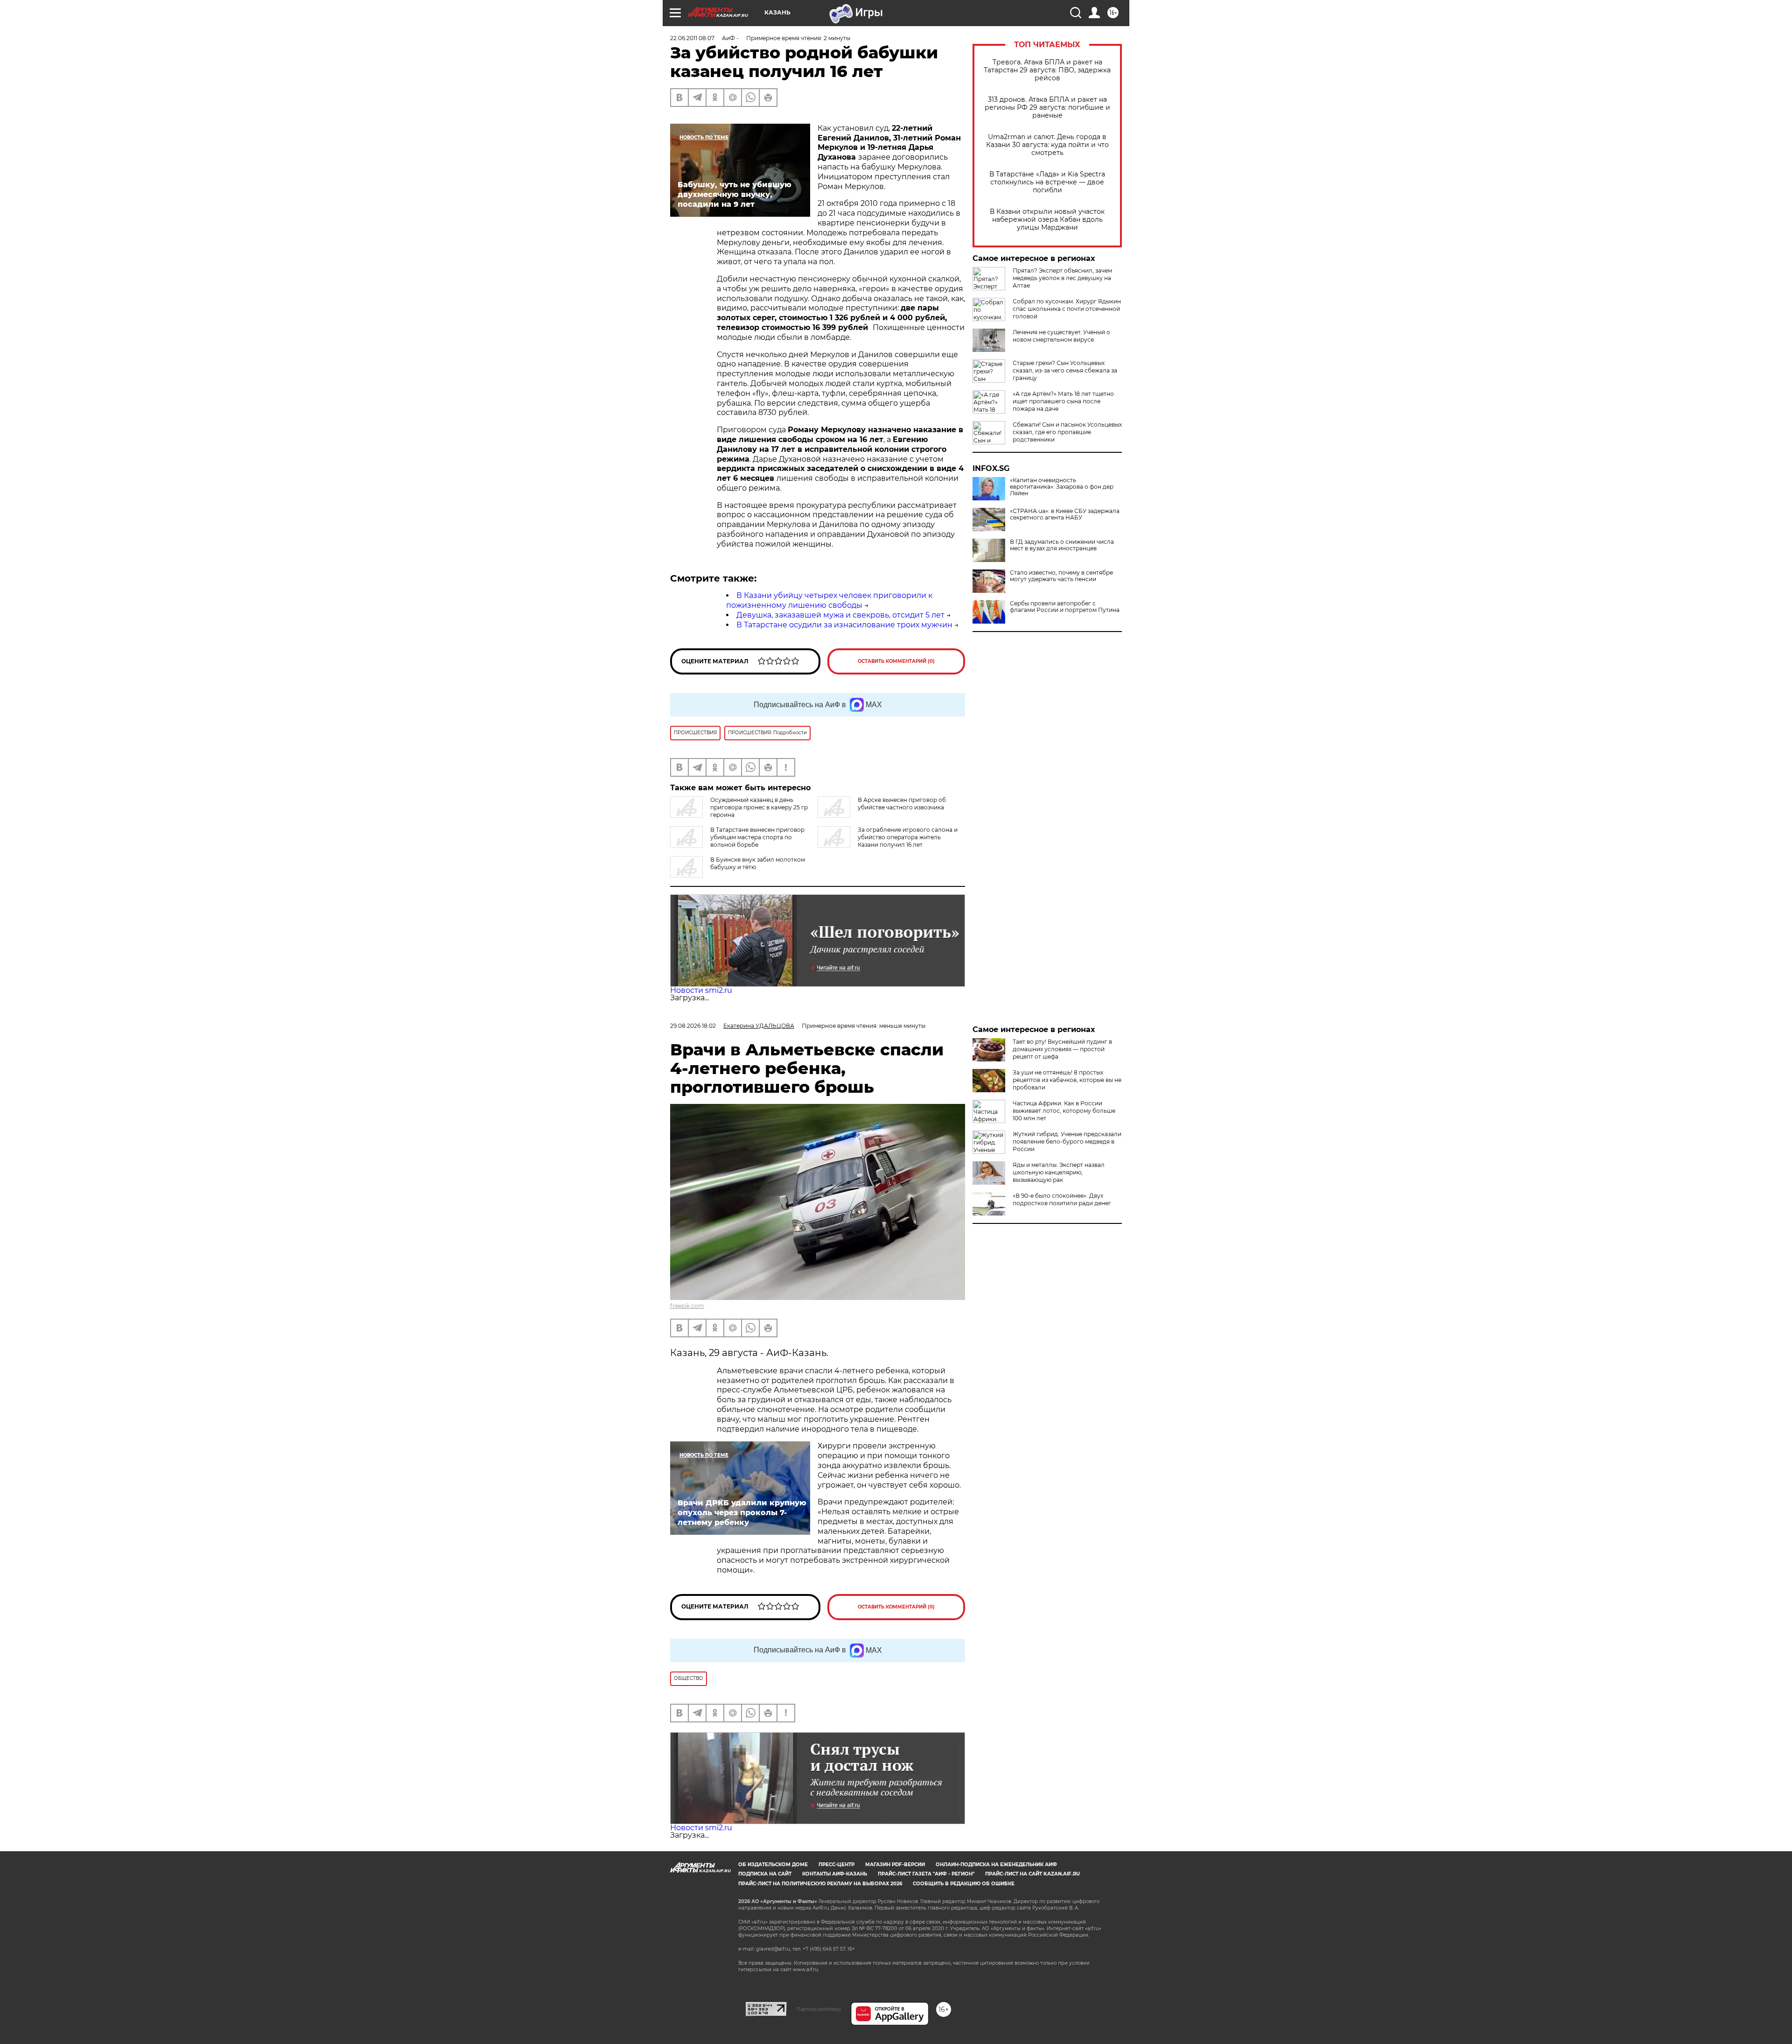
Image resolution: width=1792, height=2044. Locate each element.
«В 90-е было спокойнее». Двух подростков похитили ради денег (1062, 1199)
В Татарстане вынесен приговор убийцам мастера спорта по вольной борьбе (757, 837)
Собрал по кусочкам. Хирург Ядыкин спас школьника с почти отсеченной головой (1067, 309)
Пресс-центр (836, 1865)
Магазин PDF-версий (895, 1865)
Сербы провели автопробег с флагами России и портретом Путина (1065, 607)
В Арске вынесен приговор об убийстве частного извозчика (902, 804)
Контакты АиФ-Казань (835, 1874)
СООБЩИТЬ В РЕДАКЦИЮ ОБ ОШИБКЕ (964, 1884)
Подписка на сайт (765, 1874)
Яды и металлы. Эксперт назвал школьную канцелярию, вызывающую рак (1059, 1172)
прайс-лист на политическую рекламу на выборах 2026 (820, 1884)
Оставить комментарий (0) (896, 661)
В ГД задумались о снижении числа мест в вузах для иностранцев (1062, 545)
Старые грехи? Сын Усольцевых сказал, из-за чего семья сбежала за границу (1065, 370)
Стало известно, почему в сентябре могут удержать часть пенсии (1061, 576)
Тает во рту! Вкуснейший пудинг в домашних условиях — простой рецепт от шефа (1062, 1049)
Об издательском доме (773, 1865)
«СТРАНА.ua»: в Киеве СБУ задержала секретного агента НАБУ (1065, 514)
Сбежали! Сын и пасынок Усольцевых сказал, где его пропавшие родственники (1067, 432)
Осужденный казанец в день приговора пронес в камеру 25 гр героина (759, 807)
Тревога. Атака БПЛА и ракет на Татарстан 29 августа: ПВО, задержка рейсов (1047, 70)
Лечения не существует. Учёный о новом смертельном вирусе (1061, 336)
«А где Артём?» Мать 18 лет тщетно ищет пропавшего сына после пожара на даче (1063, 401)
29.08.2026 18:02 (693, 1026)
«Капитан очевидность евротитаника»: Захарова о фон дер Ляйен (1062, 487)
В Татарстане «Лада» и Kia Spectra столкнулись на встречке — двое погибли (1047, 182)
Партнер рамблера (819, 2009)
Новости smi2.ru (701, 990)
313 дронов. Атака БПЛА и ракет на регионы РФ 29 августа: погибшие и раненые (1047, 108)
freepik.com (687, 1306)
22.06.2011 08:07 (692, 38)
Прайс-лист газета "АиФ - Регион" (926, 1874)
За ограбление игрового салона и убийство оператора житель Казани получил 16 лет (908, 837)
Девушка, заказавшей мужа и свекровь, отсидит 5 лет (840, 615)
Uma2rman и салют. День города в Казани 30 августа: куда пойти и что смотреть (1047, 145)
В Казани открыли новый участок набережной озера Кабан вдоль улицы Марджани (1047, 220)
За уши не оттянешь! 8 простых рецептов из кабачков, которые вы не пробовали (1067, 1080)
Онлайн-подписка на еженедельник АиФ (996, 1865)
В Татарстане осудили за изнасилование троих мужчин (844, 625)
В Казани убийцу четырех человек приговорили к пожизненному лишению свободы (829, 600)
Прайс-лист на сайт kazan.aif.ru (1032, 1874)
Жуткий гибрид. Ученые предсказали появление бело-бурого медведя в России (1067, 1141)
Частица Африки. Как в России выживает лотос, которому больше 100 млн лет (1064, 1111)
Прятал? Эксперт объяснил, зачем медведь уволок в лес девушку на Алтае (1062, 278)
